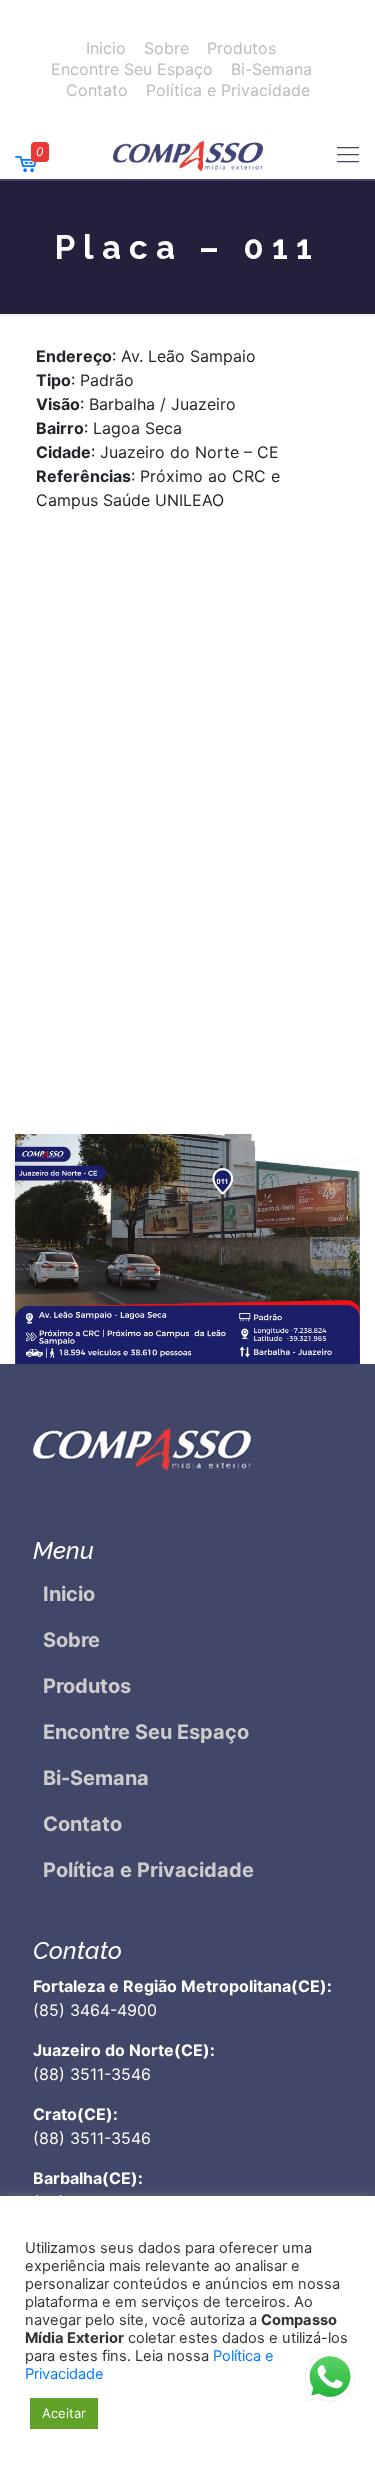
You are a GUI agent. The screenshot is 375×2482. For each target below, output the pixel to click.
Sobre (166, 48)
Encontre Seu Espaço (132, 69)
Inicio (106, 48)
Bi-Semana (271, 69)
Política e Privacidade (228, 90)
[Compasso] (187, 154)
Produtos (241, 48)
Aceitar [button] (64, 2413)
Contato (97, 90)
